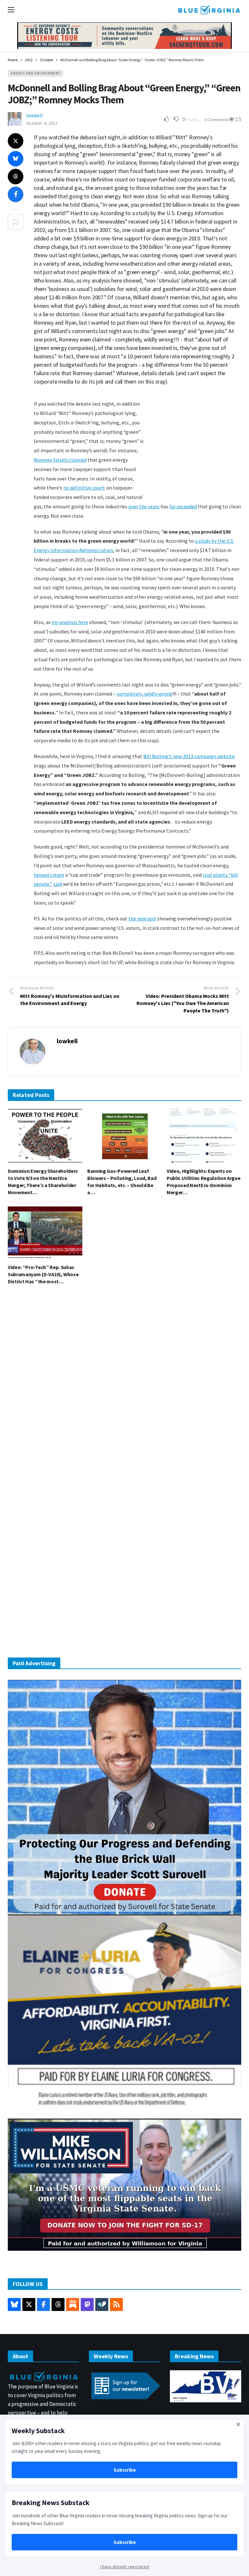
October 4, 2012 (42, 123)
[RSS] (116, 2305)
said (58, 884)
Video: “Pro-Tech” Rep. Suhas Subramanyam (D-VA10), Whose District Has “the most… (43, 1274)
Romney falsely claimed (60, 460)
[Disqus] (124, 1388)
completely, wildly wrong (145, 694)
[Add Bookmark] (16, 222)
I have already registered (125, 2567)
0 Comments (216, 120)
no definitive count (84, 488)
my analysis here (70, 622)
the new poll (142, 918)
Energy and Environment (36, 73)
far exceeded (183, 506)
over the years (144, 506)
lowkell (35, 115)
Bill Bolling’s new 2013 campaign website (189, 756)
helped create (49, 875)
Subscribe (125, 2470)
